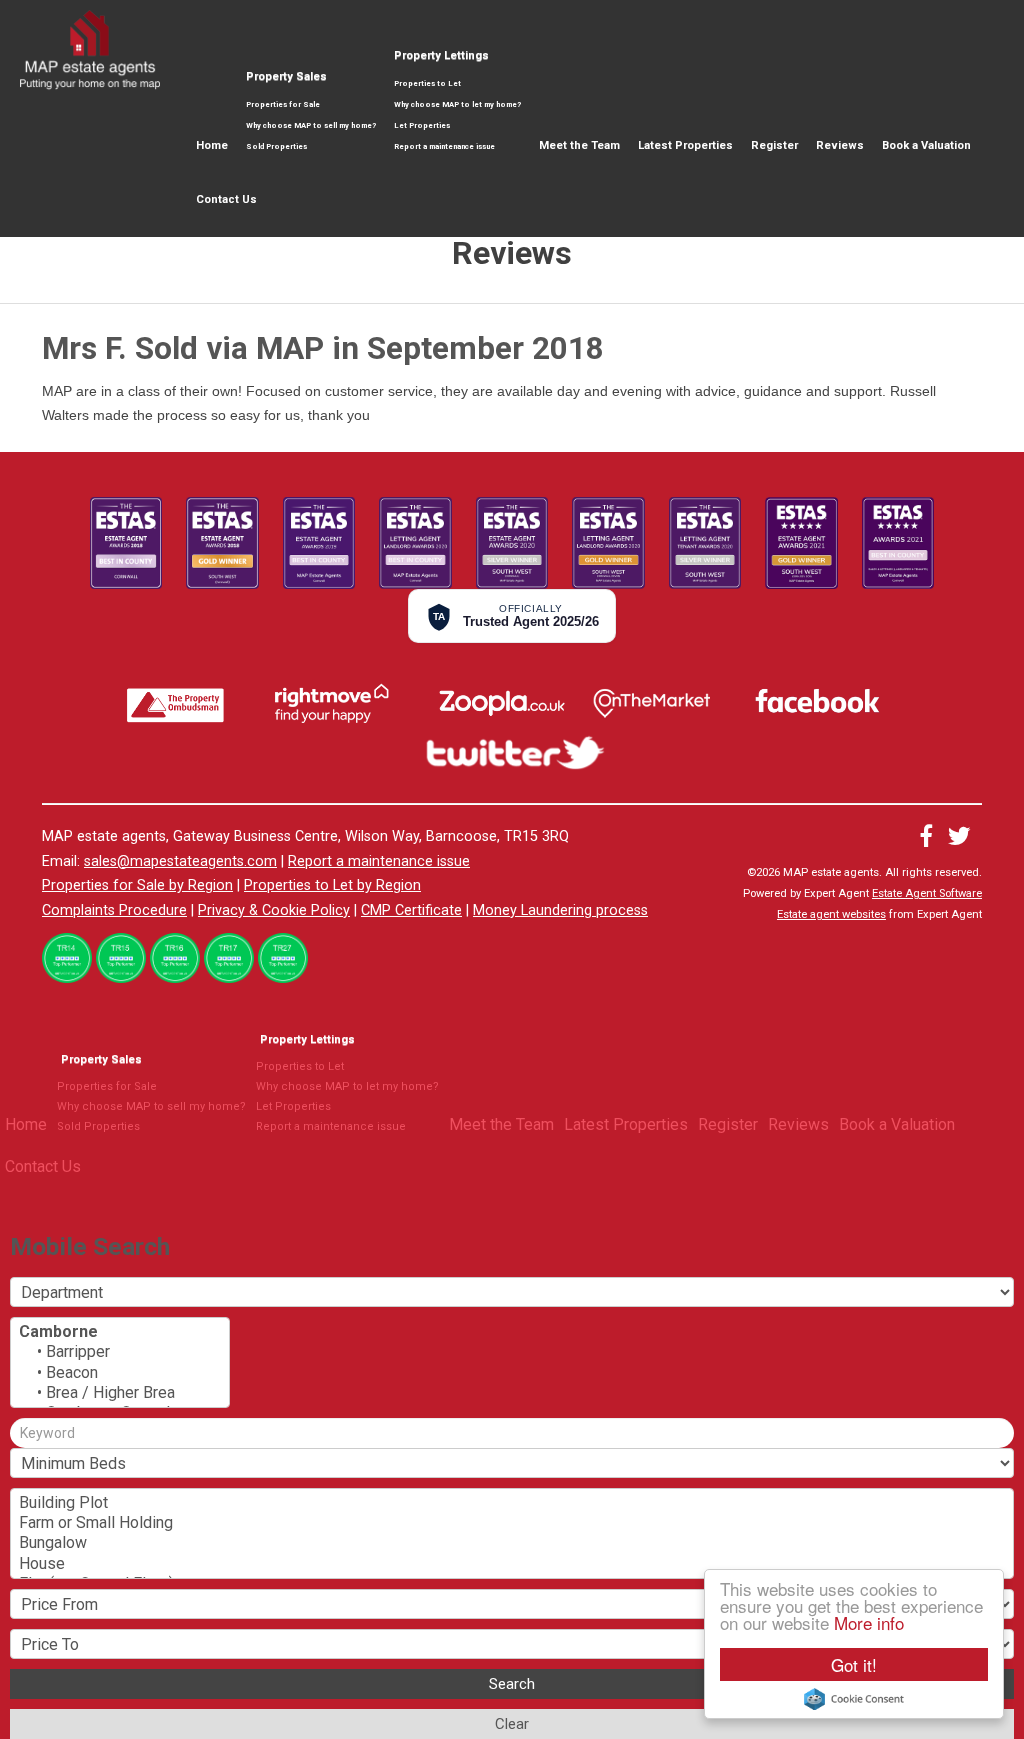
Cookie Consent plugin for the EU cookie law (854, 1699)
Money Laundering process (560, 910)
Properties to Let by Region (332, 885)
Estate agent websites (831, 914)
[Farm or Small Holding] (512, 1523)
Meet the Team (579, 145)
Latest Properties (685, 145)
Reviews (840, 145)
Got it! (854, 1664)
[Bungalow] (512, 1543)
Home (212, 145)
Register (774, 145)
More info (869, 1622)
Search (512, 1684)
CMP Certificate (411, 910)
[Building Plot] (512, 1503)
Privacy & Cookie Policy (274, 910)
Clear (512, 1724)
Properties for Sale (283, 104)
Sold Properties (276, 146)
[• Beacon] (120, 1373)
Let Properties (422, 125)
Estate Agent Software (927, 893)
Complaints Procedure (114, 910)
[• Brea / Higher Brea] (120, 1393)
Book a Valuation (926, 145)
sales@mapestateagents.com (180, 861)
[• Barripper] (120, 1352)
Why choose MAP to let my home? (457, 104)
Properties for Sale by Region (137, 885)
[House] (512, 1564)
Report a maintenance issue (444, 146)
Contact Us (226, 199)
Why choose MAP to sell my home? (311, 125)
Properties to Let (427, 83)
